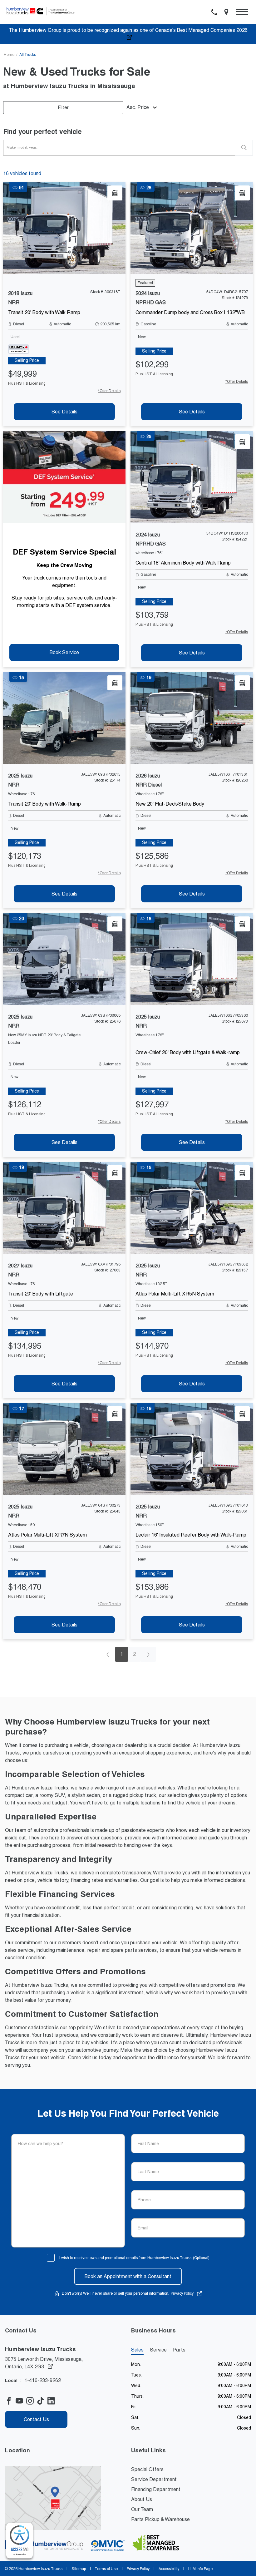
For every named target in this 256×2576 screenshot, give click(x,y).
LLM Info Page (200, 2569)
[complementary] (20, 2541)
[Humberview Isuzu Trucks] (43, 12)
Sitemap (79, 2569)
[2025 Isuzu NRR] (64, 718)
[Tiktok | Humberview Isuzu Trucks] (42, 2401)
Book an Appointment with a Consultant (128, 2276)
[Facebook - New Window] (10, 2401)
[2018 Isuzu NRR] (64, 228)
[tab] (27, 361)
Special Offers (147, 2469)
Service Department (154, 2479)
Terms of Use (106, 2569)
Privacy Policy (183, 2293)
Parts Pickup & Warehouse (160, 2519)
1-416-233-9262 (43, 2380)
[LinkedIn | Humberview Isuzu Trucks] (53, 2401)
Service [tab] (158, 2350)
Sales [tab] (137, 2350)
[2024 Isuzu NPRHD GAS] (192, 228)
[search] (244, 148)
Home (9, 55)
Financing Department (156, 2489)
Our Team (142, 2509)
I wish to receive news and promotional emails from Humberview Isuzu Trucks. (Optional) (134, 2258)
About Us (142, 2499)
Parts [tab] (179, 2350)
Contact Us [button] (36, 2419)
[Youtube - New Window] (21, 2401)
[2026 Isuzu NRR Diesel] (192, 718)
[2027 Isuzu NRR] (64, 1208)
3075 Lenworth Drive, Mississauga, (44, 2363)
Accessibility (169, 2569)
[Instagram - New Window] (32, 2401)
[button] (242, 12)
